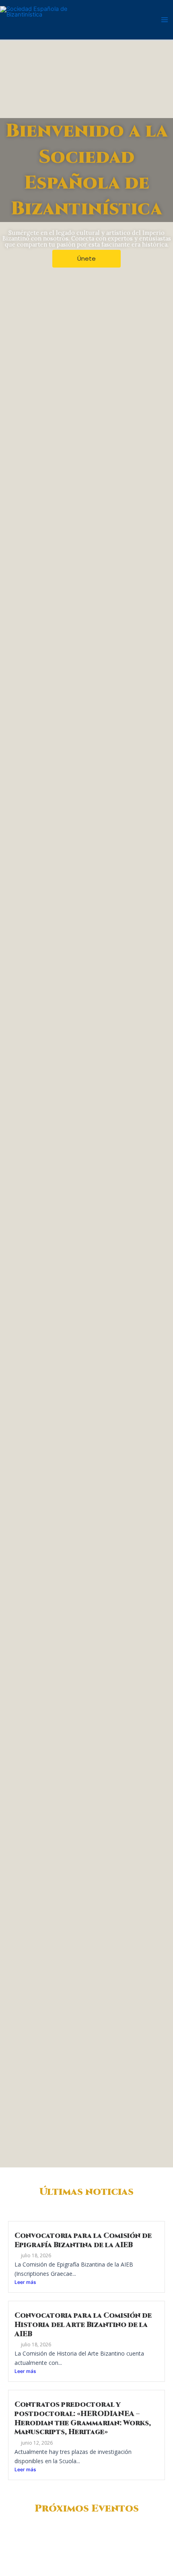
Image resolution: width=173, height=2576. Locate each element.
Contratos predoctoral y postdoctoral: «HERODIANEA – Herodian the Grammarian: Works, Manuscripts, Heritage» (83, 2418)
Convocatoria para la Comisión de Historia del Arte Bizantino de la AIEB (83, 2325)
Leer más (25, 2282)
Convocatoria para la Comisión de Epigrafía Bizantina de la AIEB (83, 2241)
